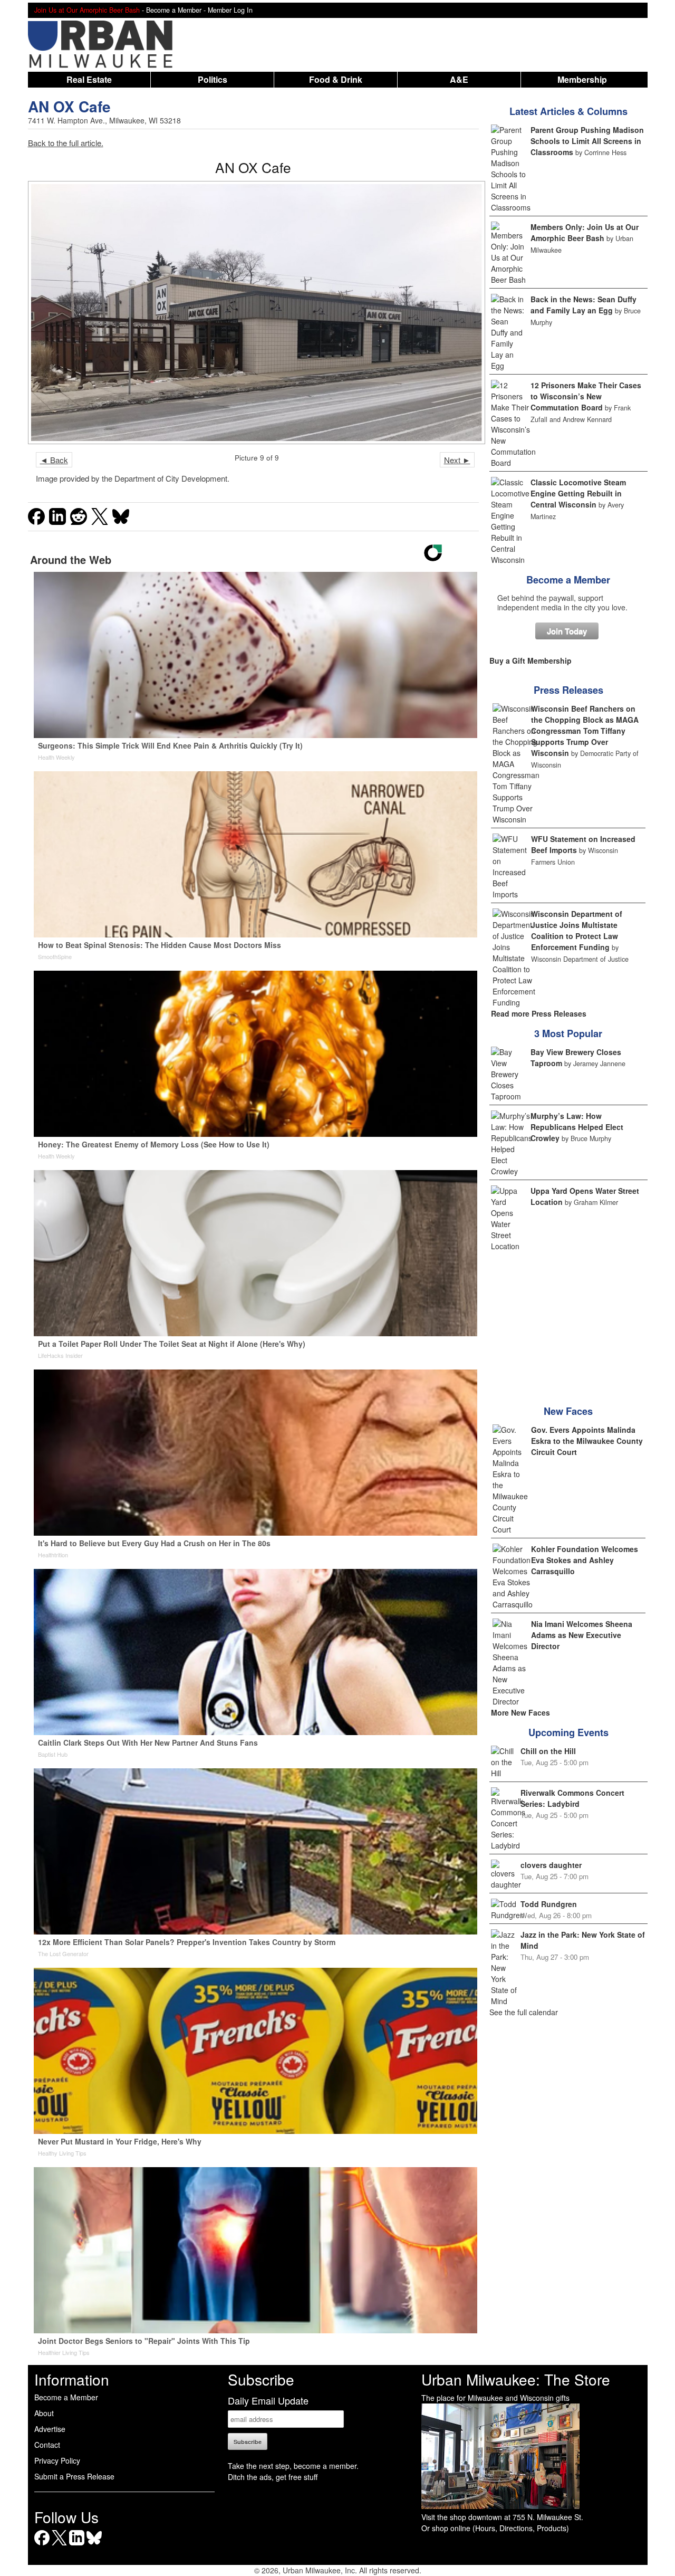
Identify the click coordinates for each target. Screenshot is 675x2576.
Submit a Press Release (74, 2476)
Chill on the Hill (548, 1751)
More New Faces (520, 1712)
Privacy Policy (57, 2460)
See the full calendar (524, 2012)
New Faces (568, 1411)
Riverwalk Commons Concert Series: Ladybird (572, 1798)
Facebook (42, 2545)
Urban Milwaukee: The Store (516, 2379)
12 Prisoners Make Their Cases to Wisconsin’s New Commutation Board (586, 396)
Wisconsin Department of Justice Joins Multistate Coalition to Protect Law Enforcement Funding (577, 930)
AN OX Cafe (69, 106)
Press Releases (568, 690)
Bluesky (94, 2545)
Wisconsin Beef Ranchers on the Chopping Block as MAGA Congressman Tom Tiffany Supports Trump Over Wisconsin (585, 731)
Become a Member (568, 580)
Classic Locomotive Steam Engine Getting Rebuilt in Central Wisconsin (578, 493)
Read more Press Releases (539, 1013)
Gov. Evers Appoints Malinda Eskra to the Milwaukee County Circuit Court (587, 1441)
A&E (459, 79)
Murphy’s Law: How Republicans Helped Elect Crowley (577, 1127)
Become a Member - (177, 10)
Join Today (567, 631)
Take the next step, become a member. (293, 2466)
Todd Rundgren (549, 1904)
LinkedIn (77, 2545)
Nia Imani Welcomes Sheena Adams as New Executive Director (582, 1635)
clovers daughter (551, 1865)
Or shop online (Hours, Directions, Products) (495, 2528)
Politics (213, 79)
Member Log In (230, 10)
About (44, 2413)
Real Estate (89, 79)
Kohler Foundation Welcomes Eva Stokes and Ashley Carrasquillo (585, 1560)
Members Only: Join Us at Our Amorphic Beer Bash (585, 232)
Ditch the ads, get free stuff (273, 2477)
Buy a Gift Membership (531, 660)
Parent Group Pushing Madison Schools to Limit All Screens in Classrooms (587, 141)
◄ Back (54, 460)
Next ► (457, 460)
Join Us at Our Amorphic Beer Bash (87, 10)
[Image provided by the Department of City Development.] (253, 313)
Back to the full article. (66, 143)
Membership (582, 79)
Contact (47, 2445)
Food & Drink (336, 79)
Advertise (50, 2429)
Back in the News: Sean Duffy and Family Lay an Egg (584, 305)
